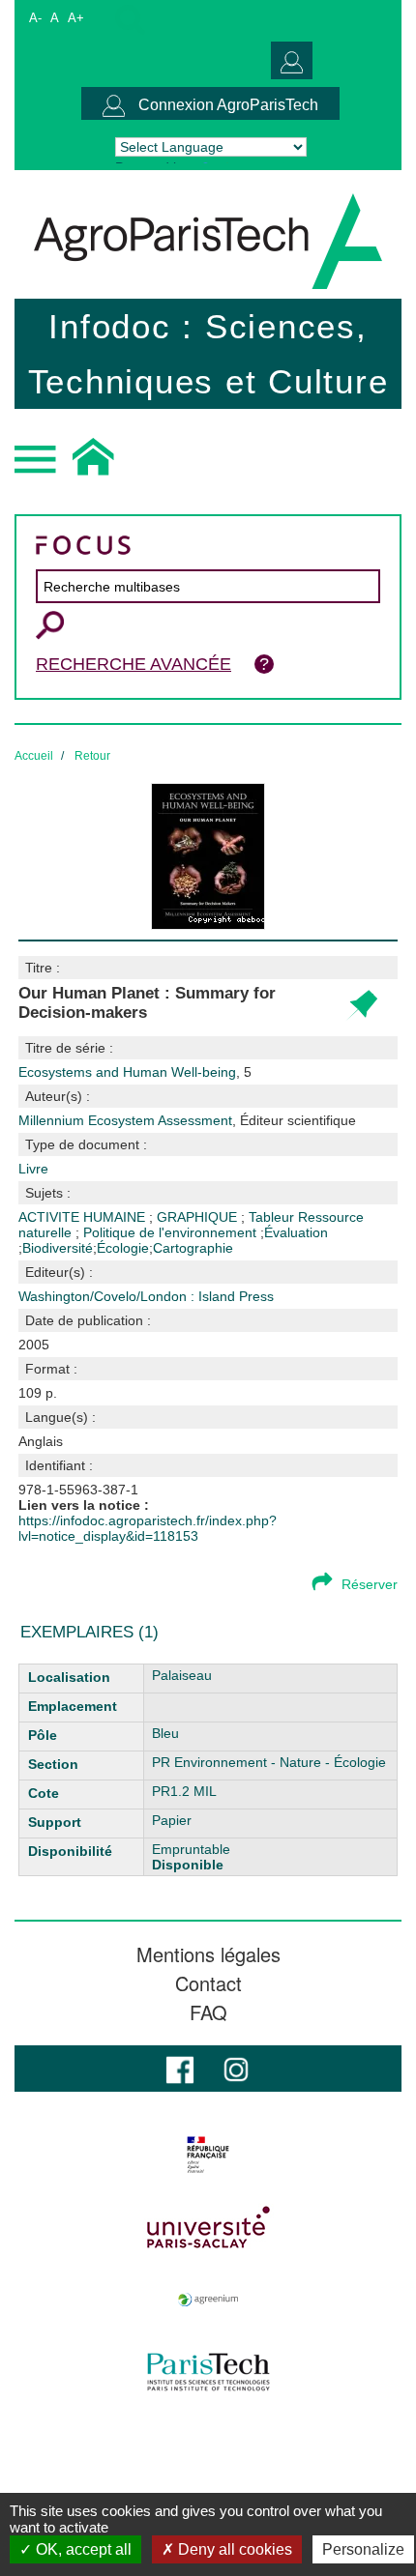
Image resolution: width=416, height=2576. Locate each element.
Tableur (273, 1217)
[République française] (208, 2155)
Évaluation (296, 1232)
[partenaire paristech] (208, 2372)
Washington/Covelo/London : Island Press (146, 1296)
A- (35, 18)
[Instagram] (236, 2068)
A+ (76, 18)
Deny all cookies (233, 2549)
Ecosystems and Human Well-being (127, 1072)
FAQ (208, 2012)
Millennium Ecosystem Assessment (187, 1120)
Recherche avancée (134, 664)
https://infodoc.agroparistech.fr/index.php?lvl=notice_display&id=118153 (148, 1528)
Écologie (123, 1248)
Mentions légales (208, 1954)
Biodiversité (58, 1248)
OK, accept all (82, 2549)
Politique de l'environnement (172, 1232)
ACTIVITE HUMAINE (84, 1217)
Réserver (370, 1584)
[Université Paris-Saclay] (208, 2227)
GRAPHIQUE (199, 1217)
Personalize (363, 2549)
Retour (92, 756)
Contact (208, 1983)
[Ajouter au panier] (361, 1006)
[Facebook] (180, 2068)
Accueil (34, 756)
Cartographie (193, 1248)
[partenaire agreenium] (208, 2300)
